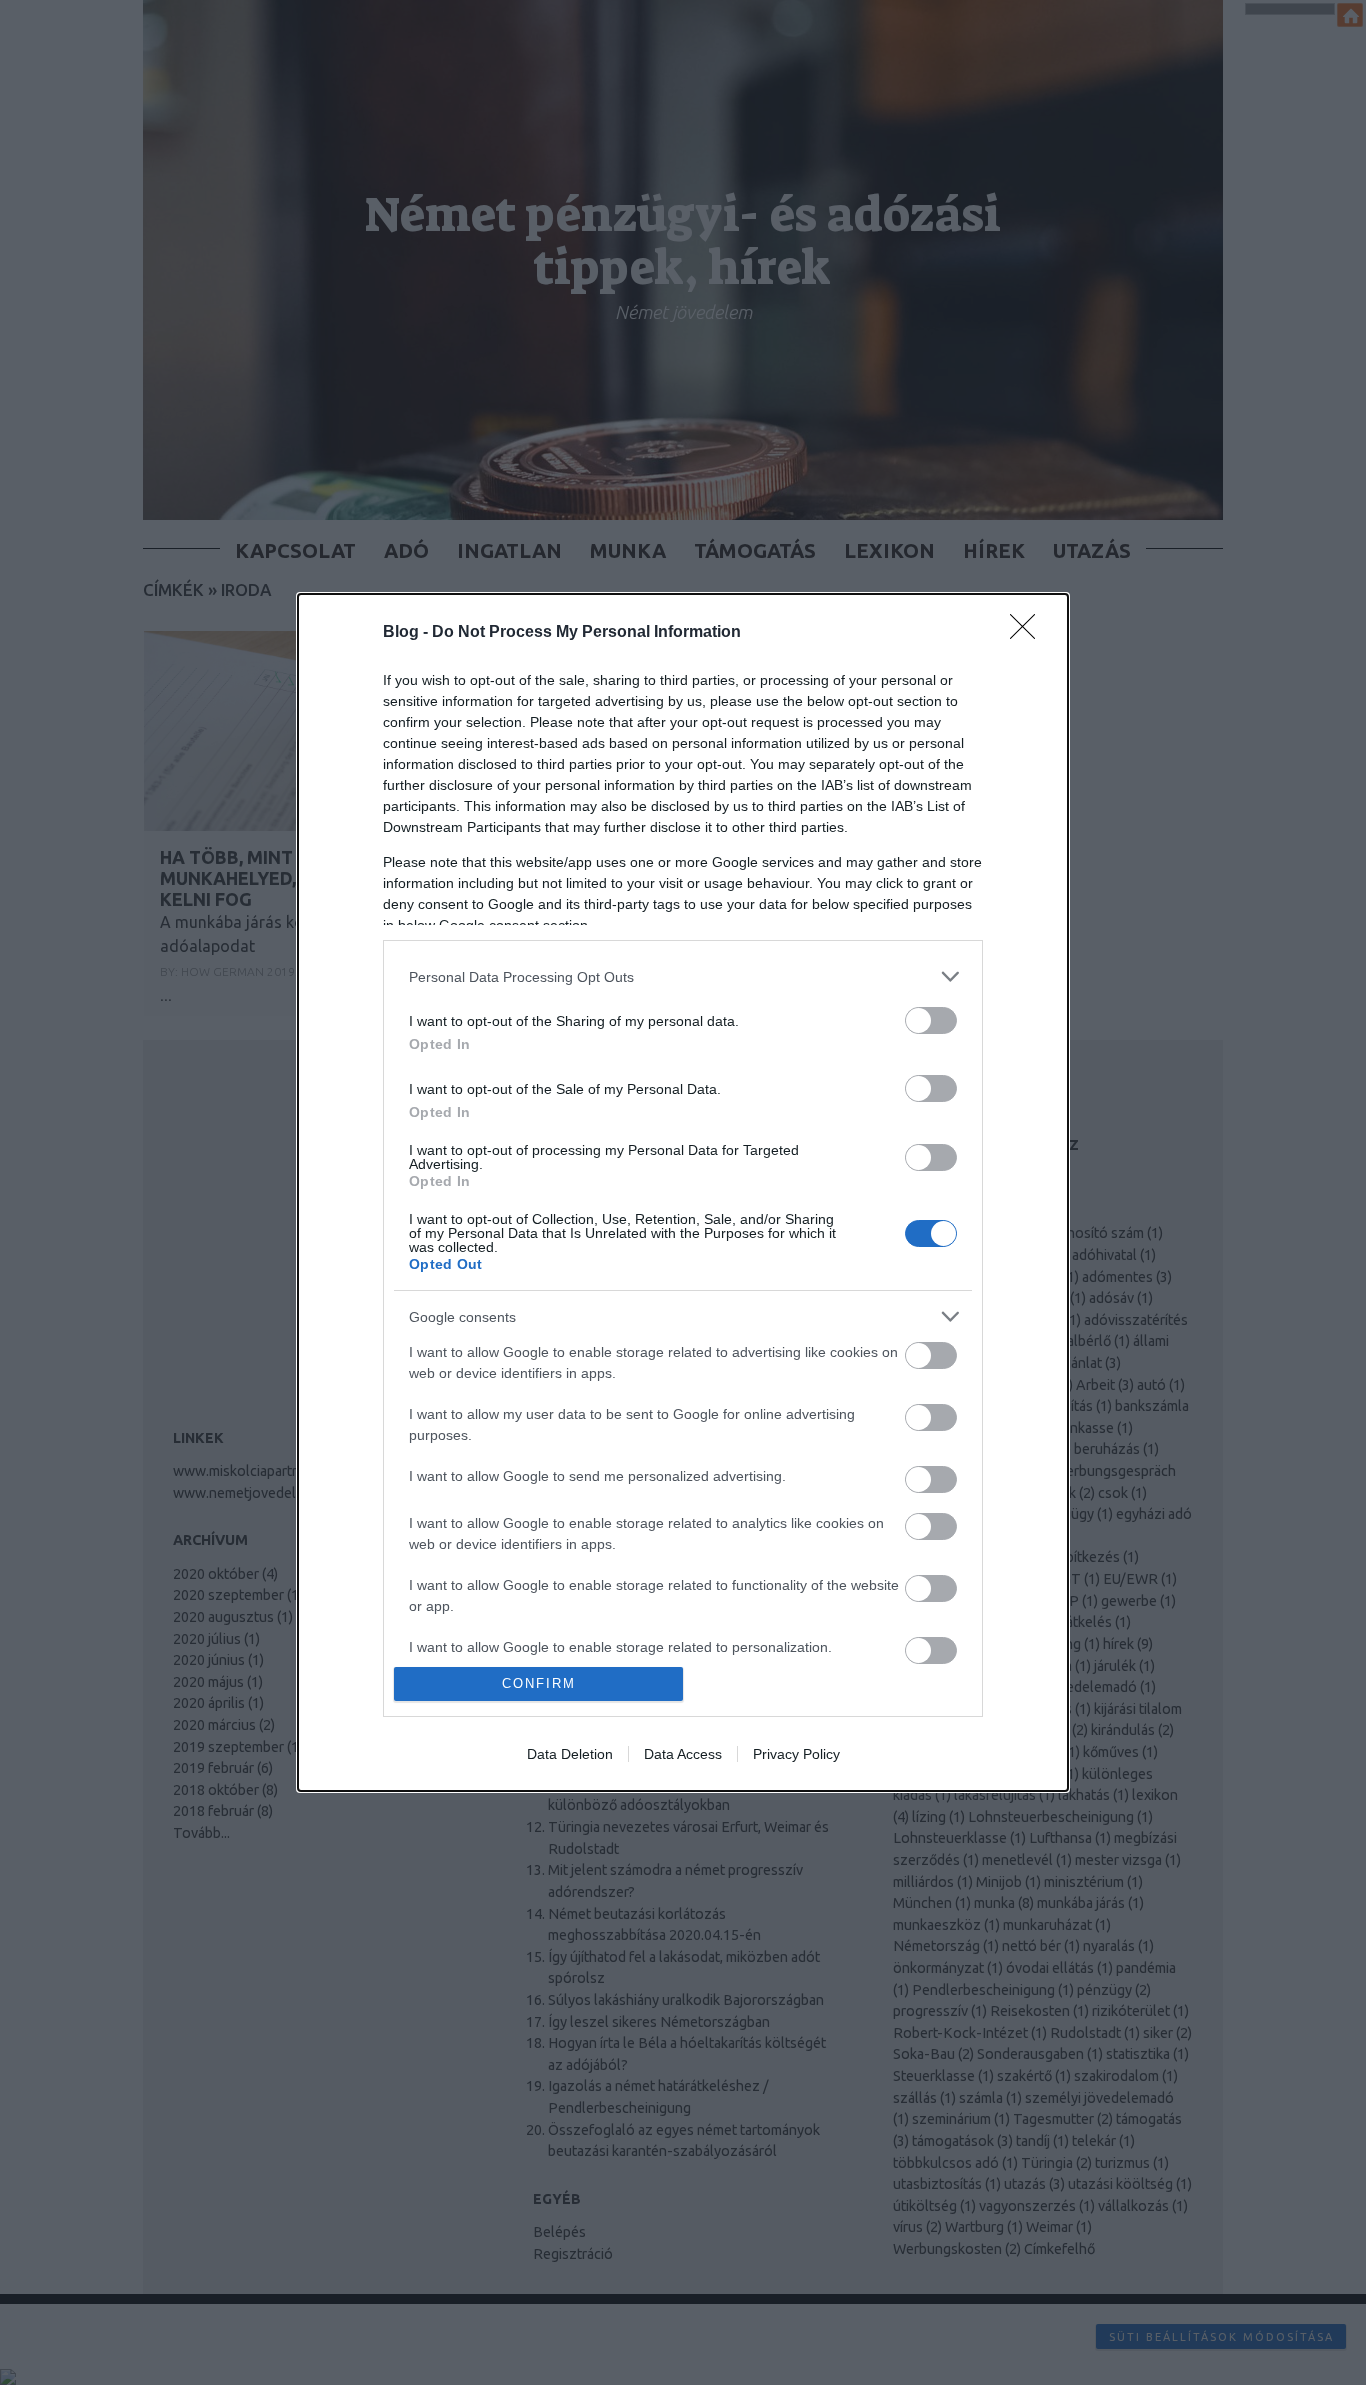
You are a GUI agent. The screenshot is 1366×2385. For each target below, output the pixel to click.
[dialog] (683, 1192)
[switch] (931, 1020)
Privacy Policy (796, 1754)
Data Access (683, 1754)
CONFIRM (539, 1683)
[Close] (1029, 633)
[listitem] (683, 976)
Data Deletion (570, 1754)
